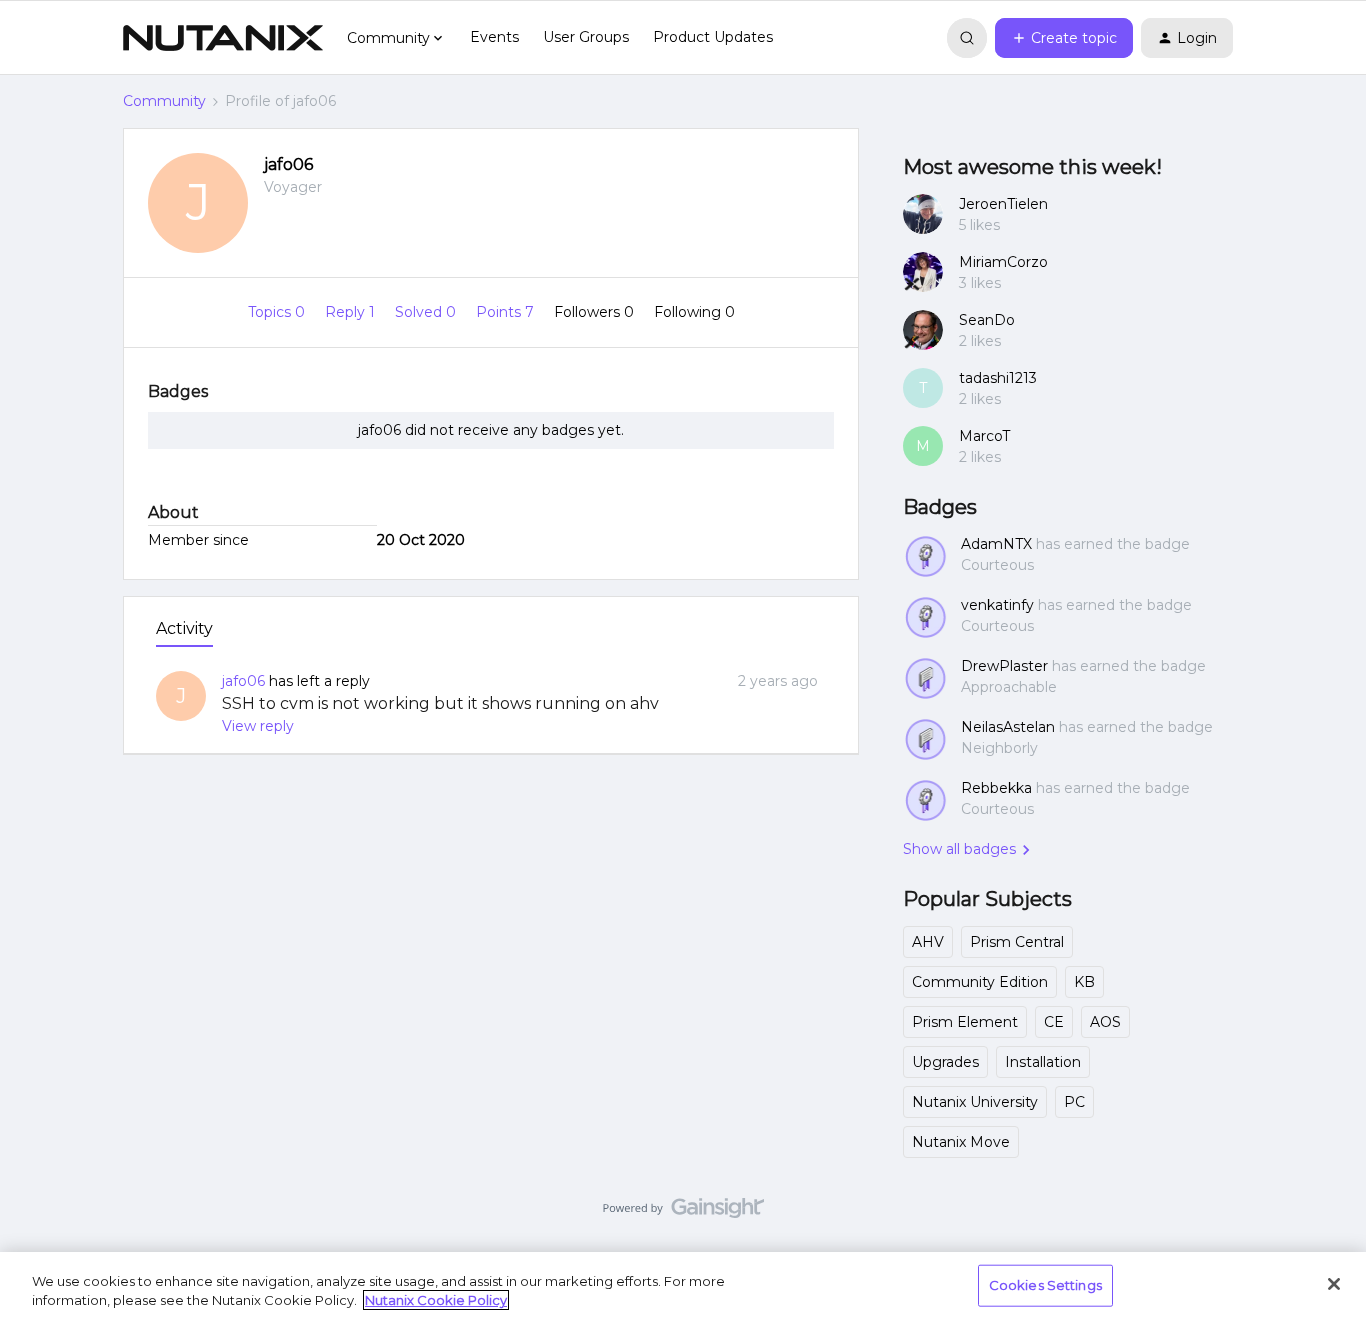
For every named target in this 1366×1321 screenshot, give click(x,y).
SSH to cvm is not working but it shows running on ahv (440, 703)
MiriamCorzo (1003, 262)
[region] (683, 1286)
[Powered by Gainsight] (683, 1213)
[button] (1064, 38)
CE (1054, 1022)
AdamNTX (996, 544)
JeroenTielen (1003, 204)
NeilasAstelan (1008, 727)
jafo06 (288, 164)
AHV (928, 942)
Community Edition (980, 982)
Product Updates (713, 37)
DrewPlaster (1004, 666)
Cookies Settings (1045, 1285)
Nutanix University (975, 1102)
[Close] (1334, 1284)
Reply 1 (352, 312)
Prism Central (1017, 942)
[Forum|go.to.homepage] (223, 38)
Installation (1043, 1062)
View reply (258, 726)
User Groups (586, 37)
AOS (1105, 1022)
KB (1084, 982)
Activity (184, 628)
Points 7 (507, 312)
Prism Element (965, 1022)
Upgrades (945, 1062)
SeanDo (987, 320)
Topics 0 (278, 312)
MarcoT (984, 436)
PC (1074, 1102)
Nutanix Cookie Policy (436, 1300)
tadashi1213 (998, 378)
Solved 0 (427, 312)
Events (494, 37)
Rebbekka (996, 788)
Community (164, 101)
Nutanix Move (961, 1142)
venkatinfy (997, 605)
